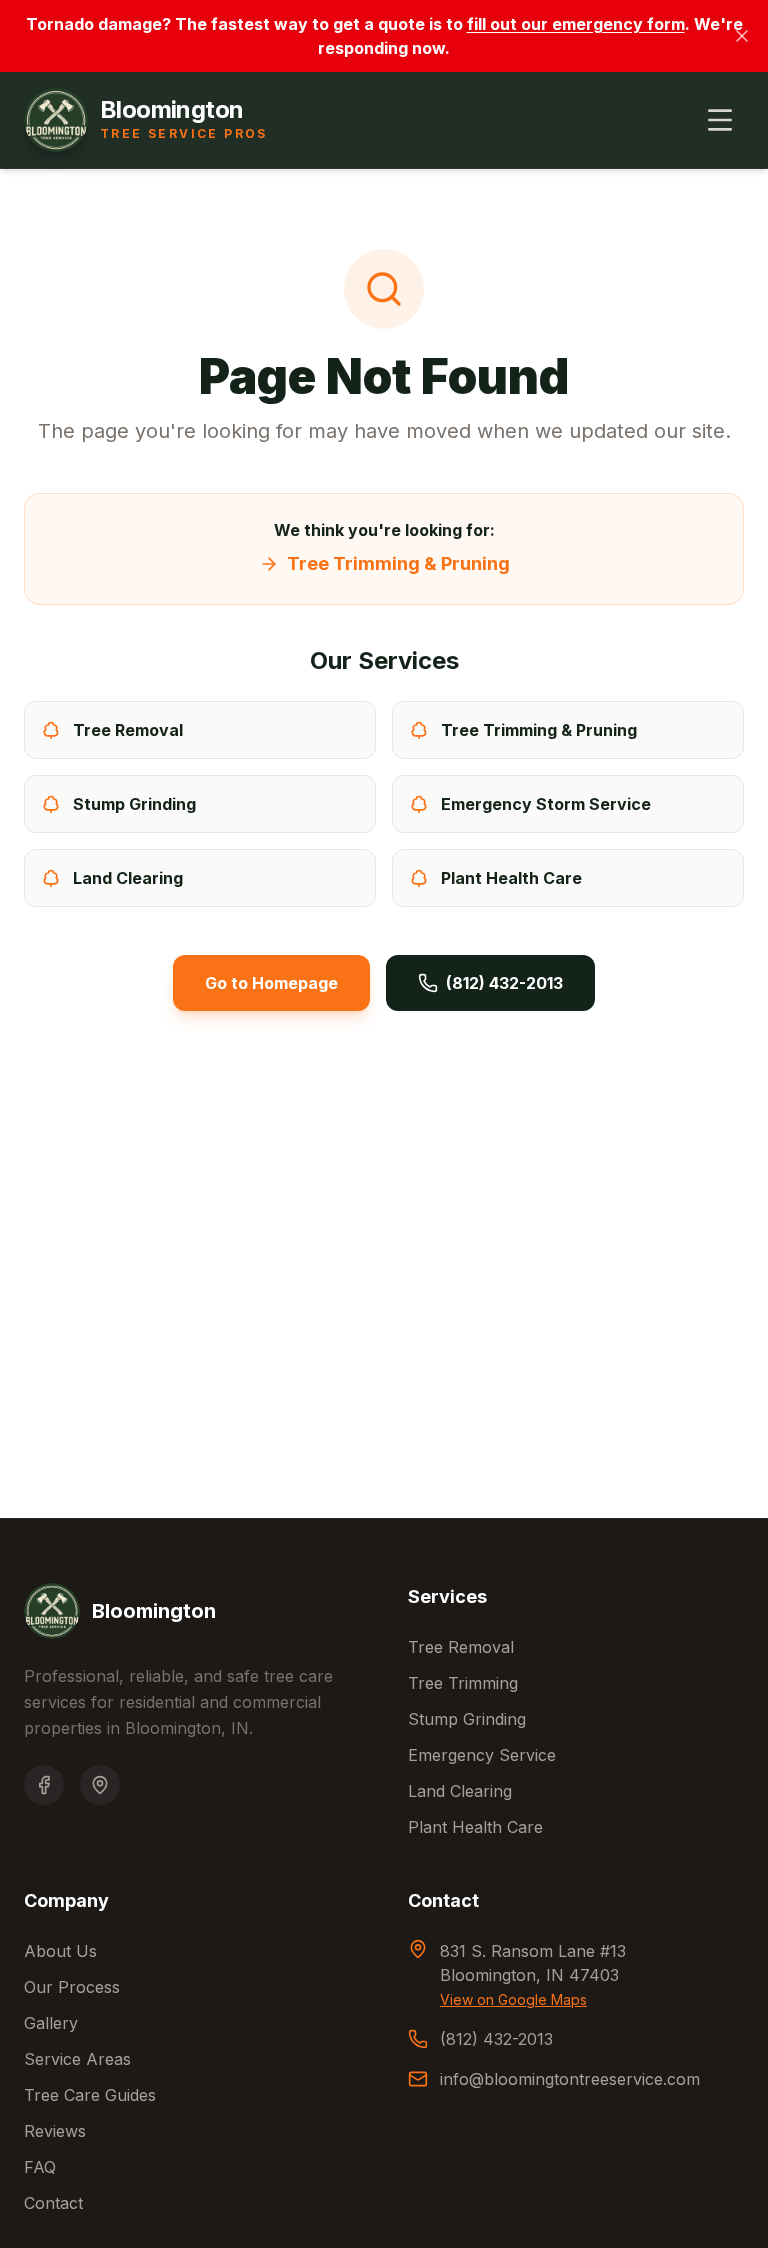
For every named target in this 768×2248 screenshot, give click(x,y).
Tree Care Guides (90, 2095)
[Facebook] (44, 1785)
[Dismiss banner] (742, 36)
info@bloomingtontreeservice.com (570, 2079)
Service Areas (77, 2059)
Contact (53, 2203)
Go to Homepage (271, 983)
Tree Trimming (463, 1683)
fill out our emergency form (576, 24)
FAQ (40, 2167)
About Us (60, 1951)
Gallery (51, 2023)
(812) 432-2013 (504, 983)
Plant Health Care (475, 1827)
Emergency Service (482, 1755)
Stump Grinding (467, 1719)
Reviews (55, 2131)
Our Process (72, 1987)
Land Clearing (460, 1791)
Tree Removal (461, 1647)
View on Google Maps (513, 1999)
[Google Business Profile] (100, 1785)
